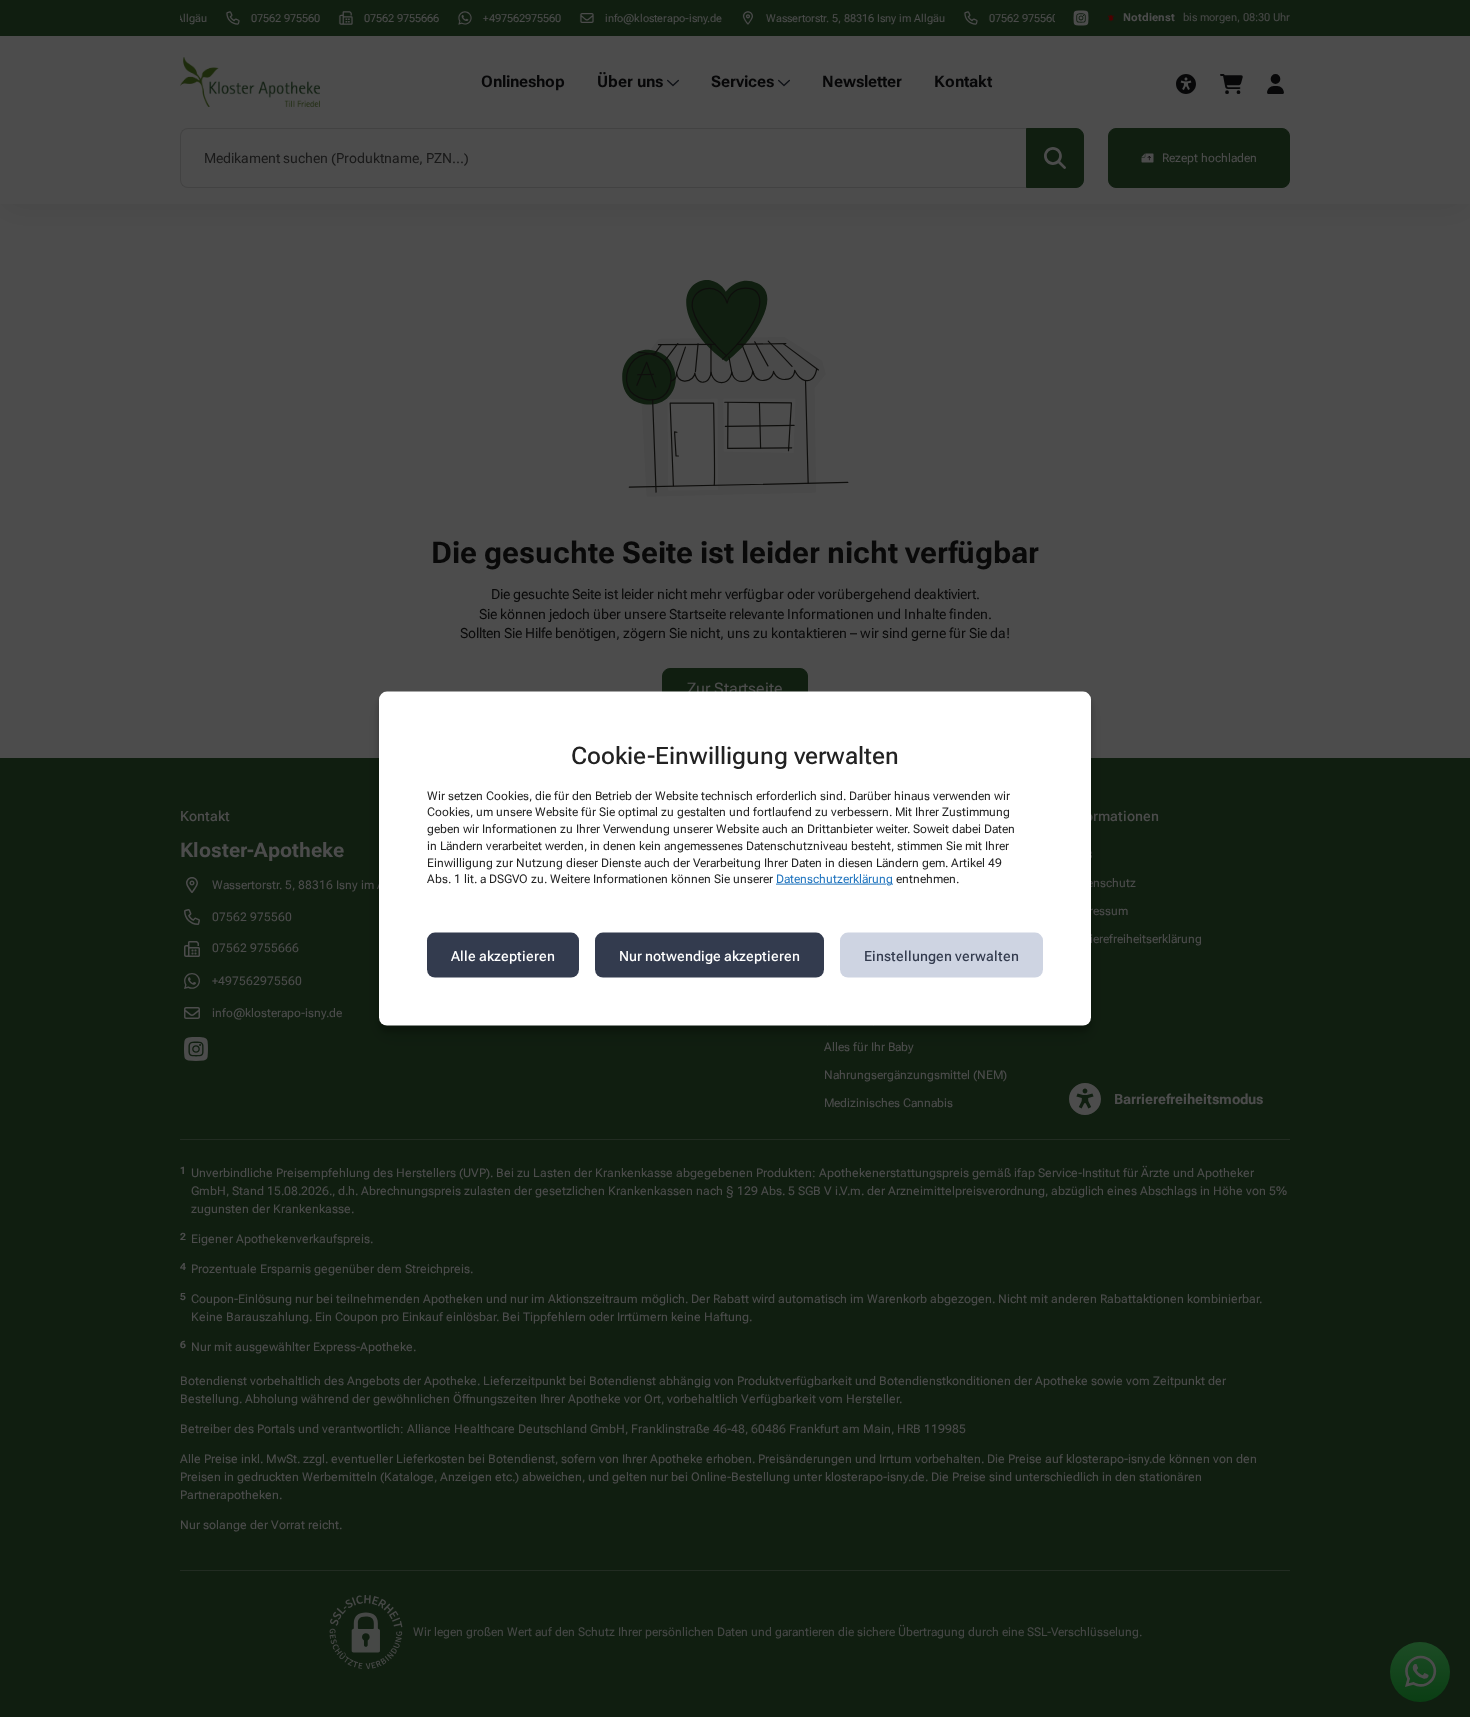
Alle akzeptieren (503, 955)
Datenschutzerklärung (834, 879)
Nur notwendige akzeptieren (709, 955)
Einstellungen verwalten (941, 955)
